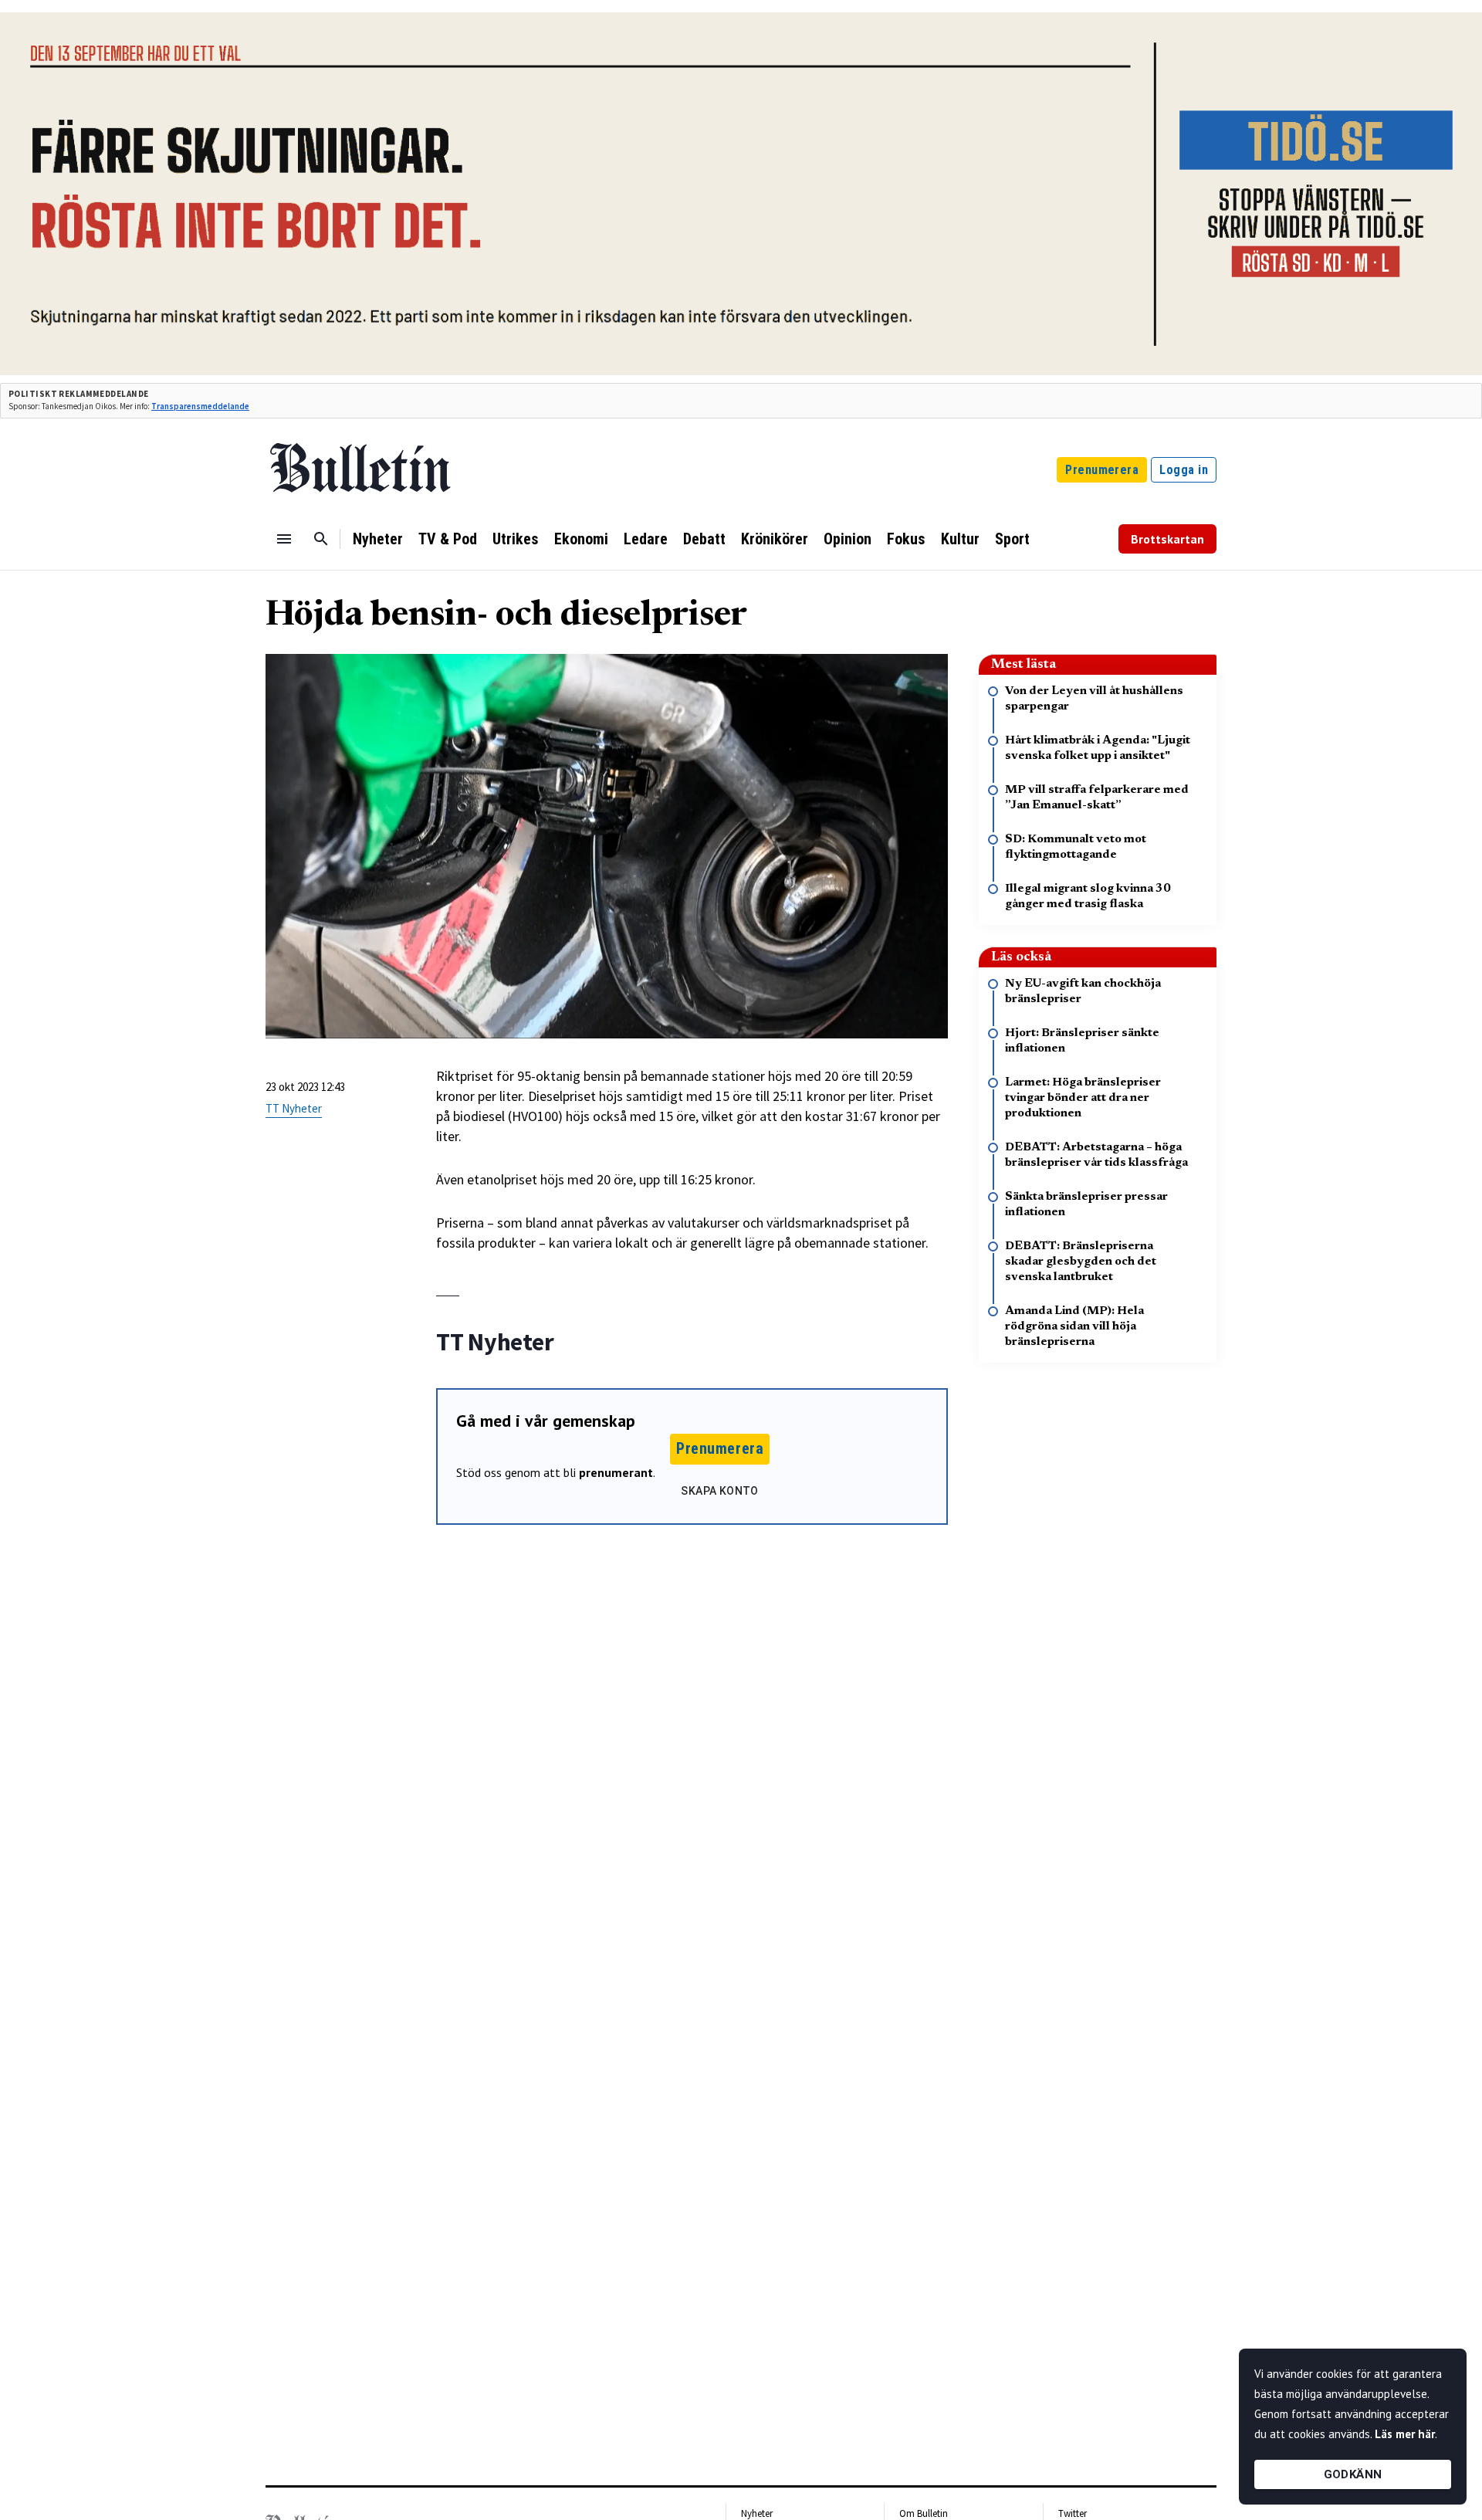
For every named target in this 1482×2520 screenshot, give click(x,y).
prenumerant (616, 1472)
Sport (1012, 539)
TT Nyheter (294, 1108)
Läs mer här (1405, 2434)
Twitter (1073, 2513)
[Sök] (321, 539)
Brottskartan (1167, 539)
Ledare (646, 539)
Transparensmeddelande (200, 406)
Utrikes (516, 539)
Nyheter (378, 539)
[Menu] (284, 539)
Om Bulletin (924, 2513)
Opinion (848, 539)
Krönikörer (775, 539)
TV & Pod (448, 539)
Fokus (906, 539)
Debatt (704, 539)
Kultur (960, 539)
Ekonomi (581, 539)
